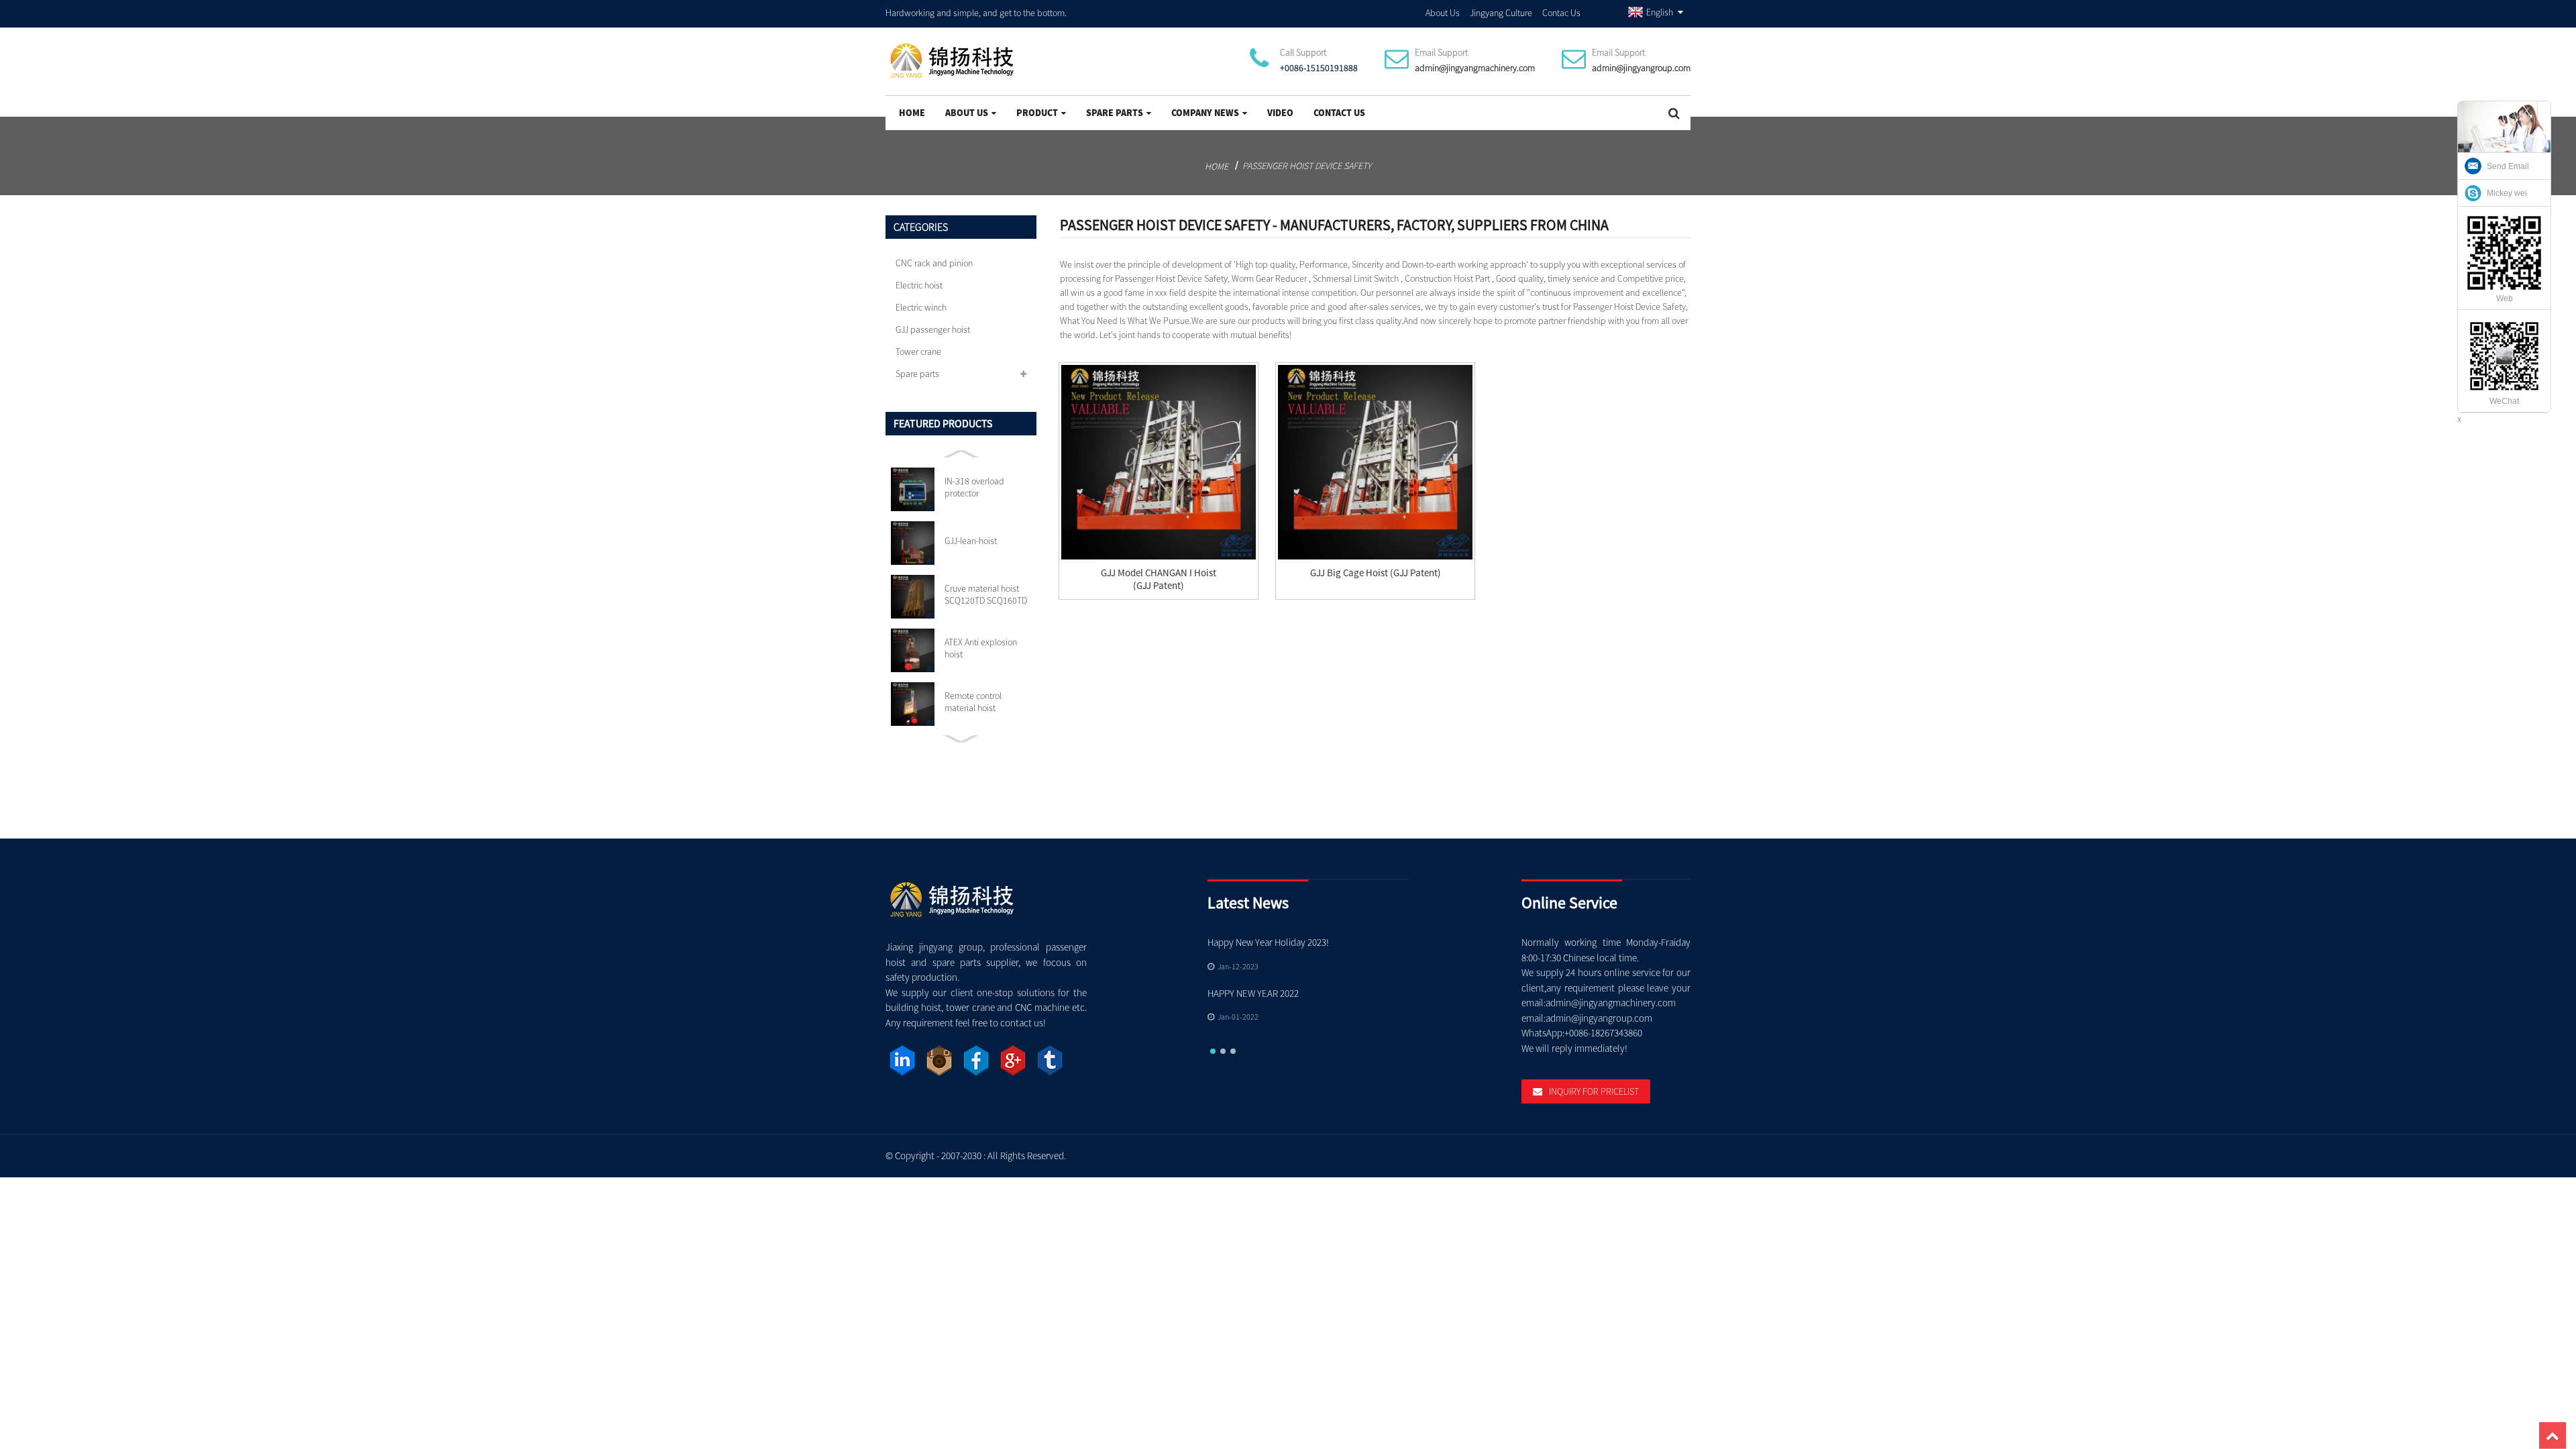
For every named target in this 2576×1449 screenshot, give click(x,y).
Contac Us (1561, 13)
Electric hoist (919, 285)
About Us (1443, 13)
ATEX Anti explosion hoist (981, 648)
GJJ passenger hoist (933, 329)
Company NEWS (1205, 113)
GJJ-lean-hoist (971, 541)
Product (1037, 113)
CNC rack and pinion (934, 263)
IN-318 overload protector (974, 487)
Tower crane (918, 352)
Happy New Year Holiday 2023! (1268, 942)
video (1280, 113)
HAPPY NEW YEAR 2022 (1253, 993)
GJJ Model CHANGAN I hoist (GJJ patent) (1159, 579)
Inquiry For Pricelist (1594, 1091)
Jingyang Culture (1501, 13)
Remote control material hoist (973, 702)
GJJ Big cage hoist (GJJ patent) (1376, 573)
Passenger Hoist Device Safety (1307, 166)
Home (912, 113)
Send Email (2508, 166)
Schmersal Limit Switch (1356, 278)
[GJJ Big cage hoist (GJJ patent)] (1375, 462)
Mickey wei (2507, 193)
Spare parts (1115, 113)
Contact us (1339, 113)
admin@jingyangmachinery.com (1475, 68)
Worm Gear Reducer (1269, 278)
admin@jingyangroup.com (1641, 68)
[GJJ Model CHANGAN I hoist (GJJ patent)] (1159, 462)
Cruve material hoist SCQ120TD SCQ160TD (986, 594)
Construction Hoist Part (1447, 278)
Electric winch (921, 307)
